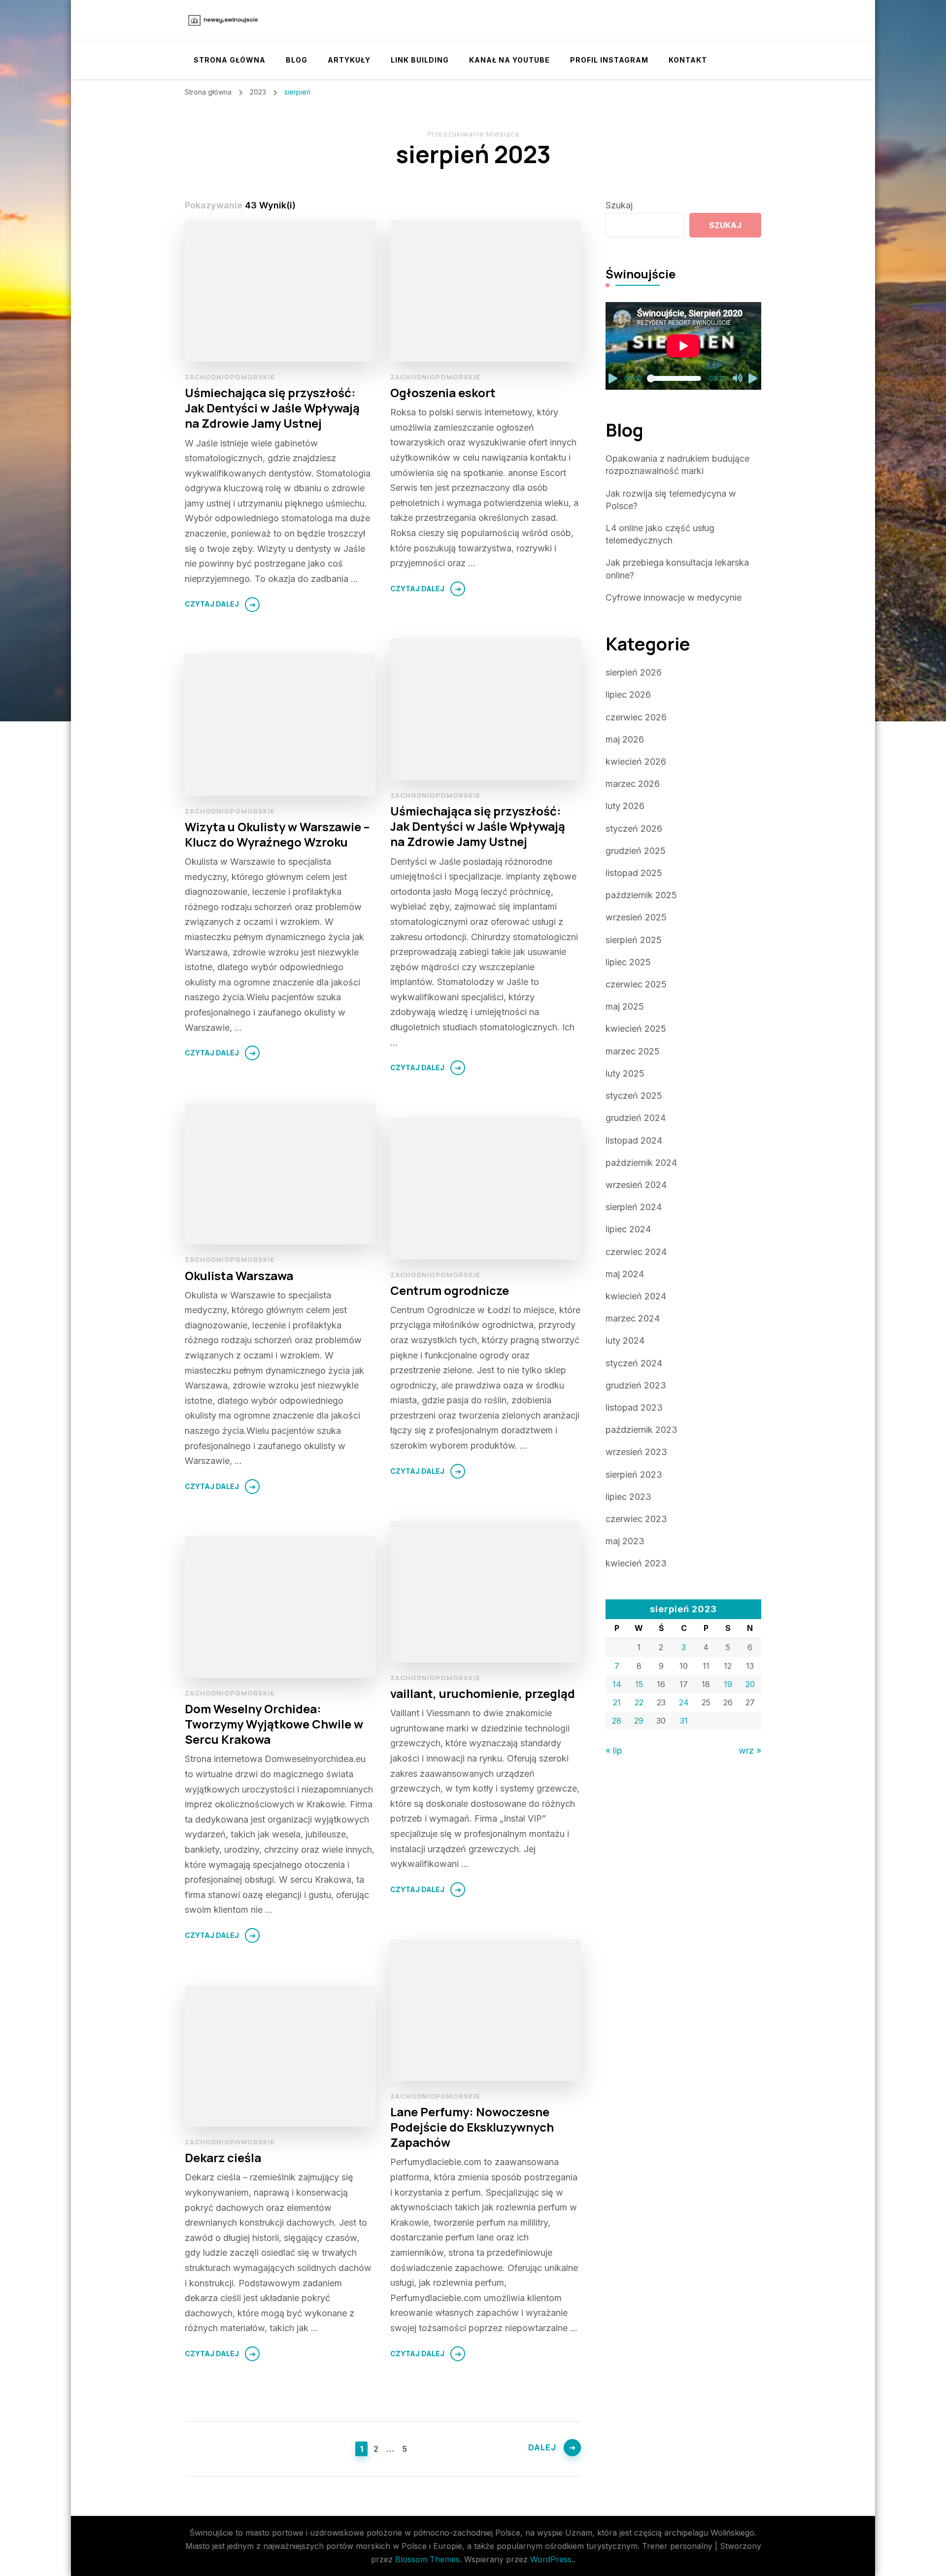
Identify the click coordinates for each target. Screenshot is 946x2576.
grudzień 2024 (636, 1118)
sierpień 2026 (634, 672)
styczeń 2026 (634, 829)
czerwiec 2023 (636, 1519)
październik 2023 (642, 1430)
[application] (683, 346)
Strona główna (230, 60)
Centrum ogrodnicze (450, 1290)
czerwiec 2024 (636, 1252)
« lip (614, 1750)
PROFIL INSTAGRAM (609, 60)
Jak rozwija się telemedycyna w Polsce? (671, 500)
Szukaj (619, 205)
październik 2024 (641, 1163)
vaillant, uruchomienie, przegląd (483, 1693)
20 (750, 1684)
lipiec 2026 (628, 695)
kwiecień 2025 (636, 1029)
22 (639, 1702)
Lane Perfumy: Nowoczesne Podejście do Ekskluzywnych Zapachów (472, 2127)
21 (617, 1702)
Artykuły (349, 60)
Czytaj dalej (212, 604)
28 (617, 1721)
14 (617, 1684)
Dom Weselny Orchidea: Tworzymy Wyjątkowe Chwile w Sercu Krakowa (274, 1724)
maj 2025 (625, 1006)
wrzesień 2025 (636, 917)
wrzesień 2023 (636, 1452)
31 (684, 1721)
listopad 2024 (634, 1140)
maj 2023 (625, 1541)
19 (728, 1684)
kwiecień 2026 (636, 762)
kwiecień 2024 (636, 1296)
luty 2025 (625, 1073)
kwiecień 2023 (636, 1563)
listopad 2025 (634, 873)
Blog (297, 60)
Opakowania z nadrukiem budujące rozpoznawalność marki (677, 465)
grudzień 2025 (636, 851)
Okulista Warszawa (239, 1275)
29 (639, 1721)
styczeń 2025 (634, 1096)
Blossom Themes (427, 2559)
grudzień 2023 (636, 1385)
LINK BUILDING (420, 60)
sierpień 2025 (634, 940)
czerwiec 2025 (636, 984)
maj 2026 (625, 739)
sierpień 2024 (634, 1207)
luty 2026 (625, 806)
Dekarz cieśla (223, 2157)
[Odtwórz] (613, 378)
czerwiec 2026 (636, 717)
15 (639, 1684)
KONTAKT (688, 60)
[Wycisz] (738, 378)
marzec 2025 (633, 1051)
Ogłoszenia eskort (443, 392)
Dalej (542, 2447)
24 (684, 1702)
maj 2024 (625, 1274)
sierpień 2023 (634, 1474)
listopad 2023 (634, 1407)
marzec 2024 (633, 1318)
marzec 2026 (633, 784)
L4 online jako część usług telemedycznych (660, 534)
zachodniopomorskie (230, 377)
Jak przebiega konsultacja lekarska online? (677, 569)
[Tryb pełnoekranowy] (753, 378)
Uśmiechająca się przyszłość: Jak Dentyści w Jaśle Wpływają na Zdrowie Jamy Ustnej (272, 408)
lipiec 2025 (628, 962)
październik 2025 (641, 895)
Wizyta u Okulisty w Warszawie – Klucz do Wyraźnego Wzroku (277, 834)
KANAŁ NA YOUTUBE (509, 60)
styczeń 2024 (634, 1363)
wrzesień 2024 (636, 1185)
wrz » (750, 1750)
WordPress (551, 2559)
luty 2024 (625, 1340)
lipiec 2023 (628, 1497)
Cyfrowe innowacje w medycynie (674, 597)
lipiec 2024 (628, 1229)
